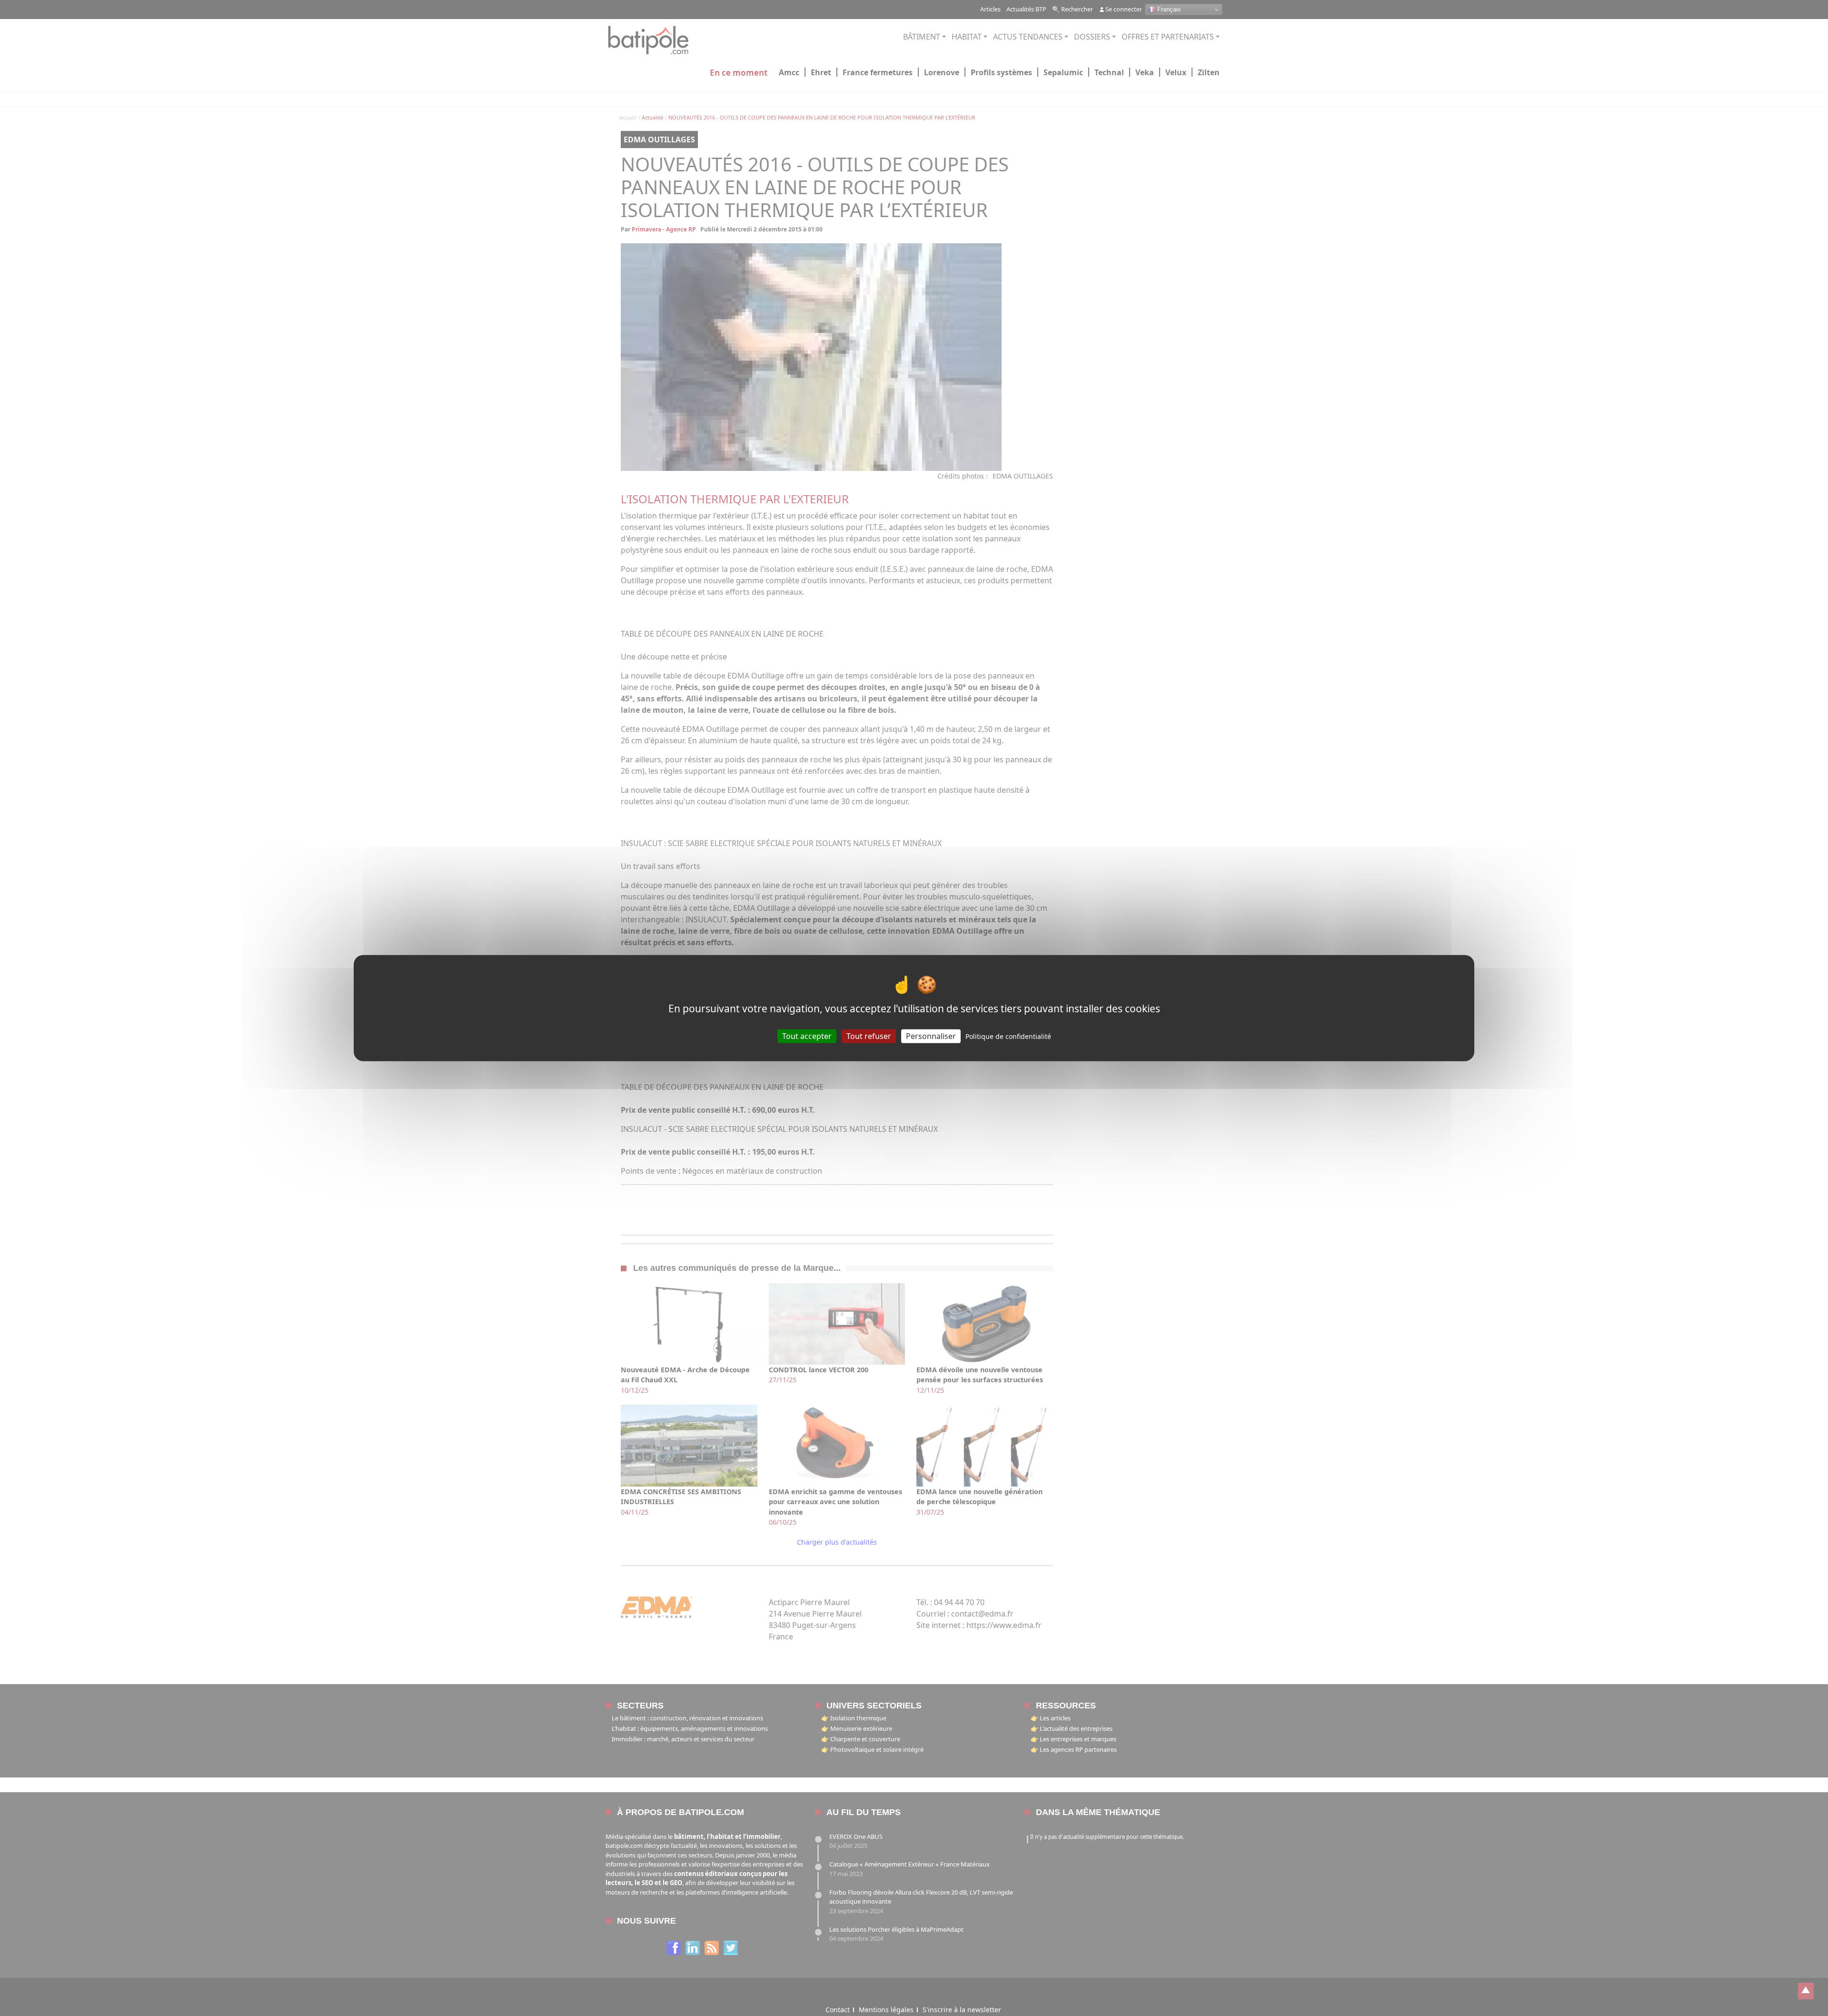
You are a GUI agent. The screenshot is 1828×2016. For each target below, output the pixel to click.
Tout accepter (807, 1036)
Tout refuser (869, 1036)
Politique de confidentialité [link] (1008, 1036)
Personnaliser (931, 1036)
